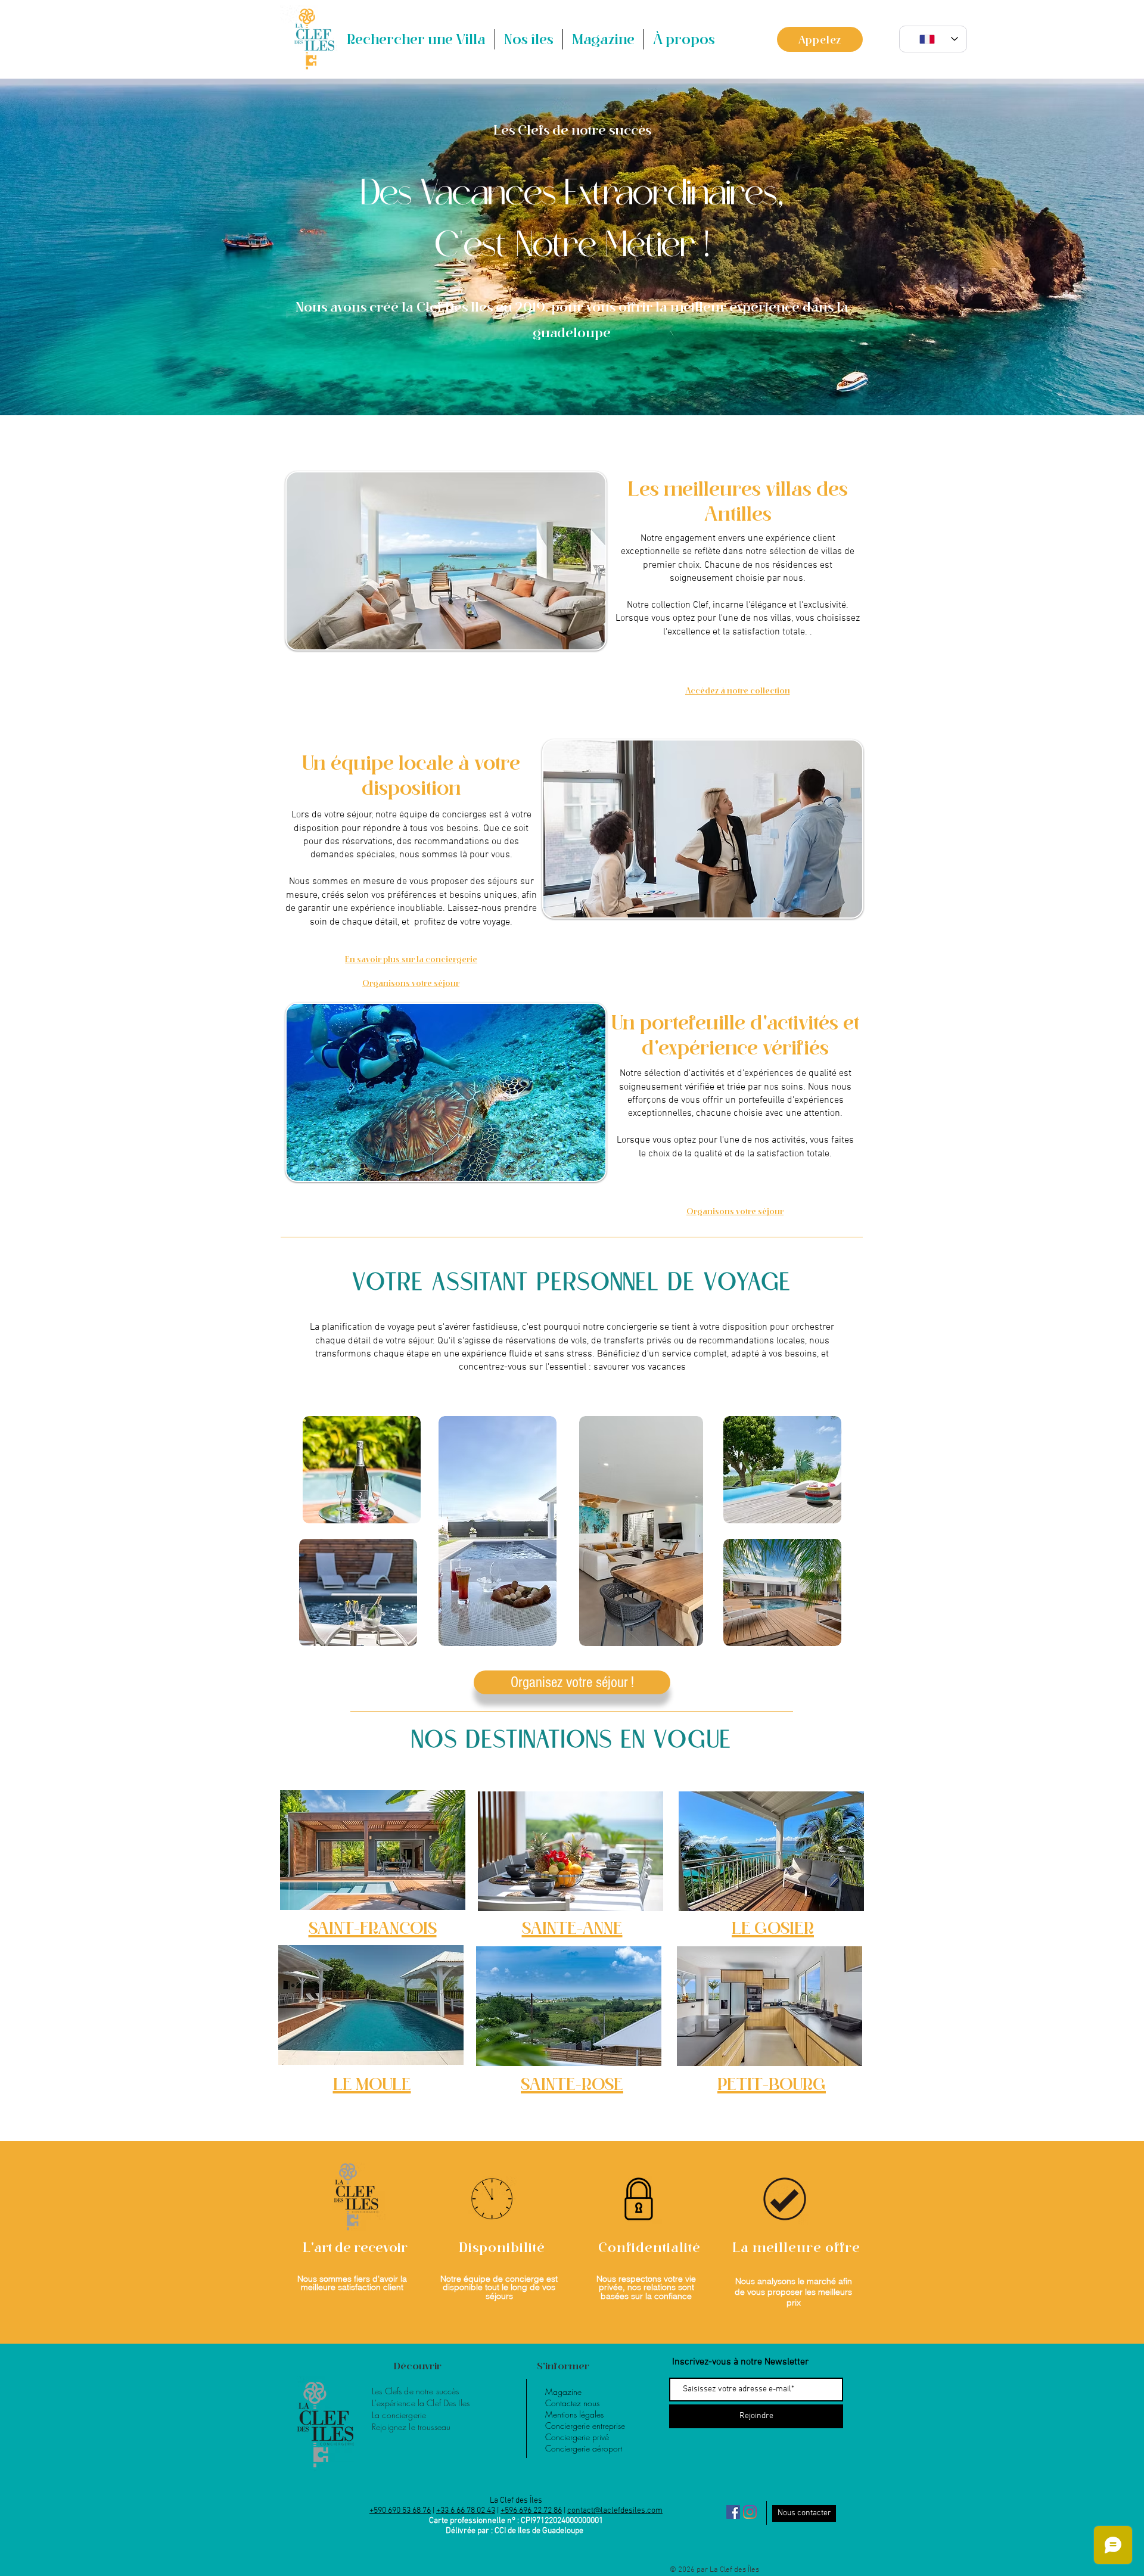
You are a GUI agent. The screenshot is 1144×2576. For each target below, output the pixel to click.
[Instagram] (750, 2512)
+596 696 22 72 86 (531, 2511)
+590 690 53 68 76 (400, 2511)
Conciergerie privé (577, 2437)
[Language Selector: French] (933, 39)
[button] (529, 39)
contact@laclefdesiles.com (615, 2511)
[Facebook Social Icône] (733, 2512)
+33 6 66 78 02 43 (466, 2511)
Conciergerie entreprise (585, 2426)
